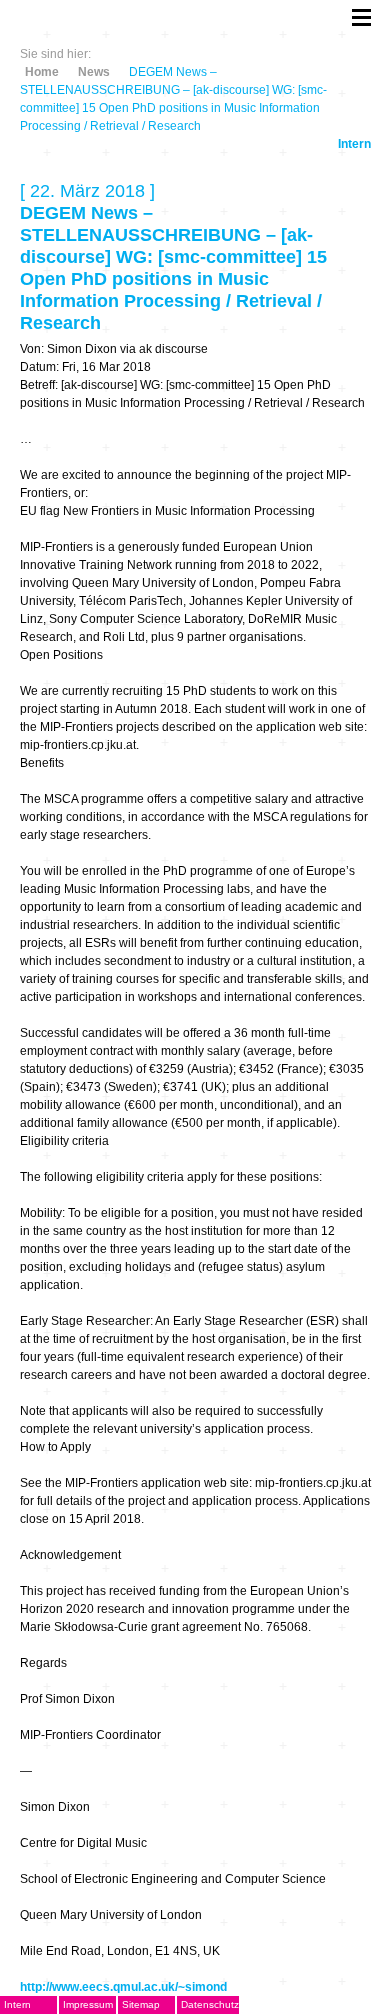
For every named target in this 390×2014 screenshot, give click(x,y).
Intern (354, 144)
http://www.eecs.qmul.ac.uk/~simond (123, 1987)
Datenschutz (210, 2004)
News (94, 72)
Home (42, 72)
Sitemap (141, 2004)
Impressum (88, 2004)
